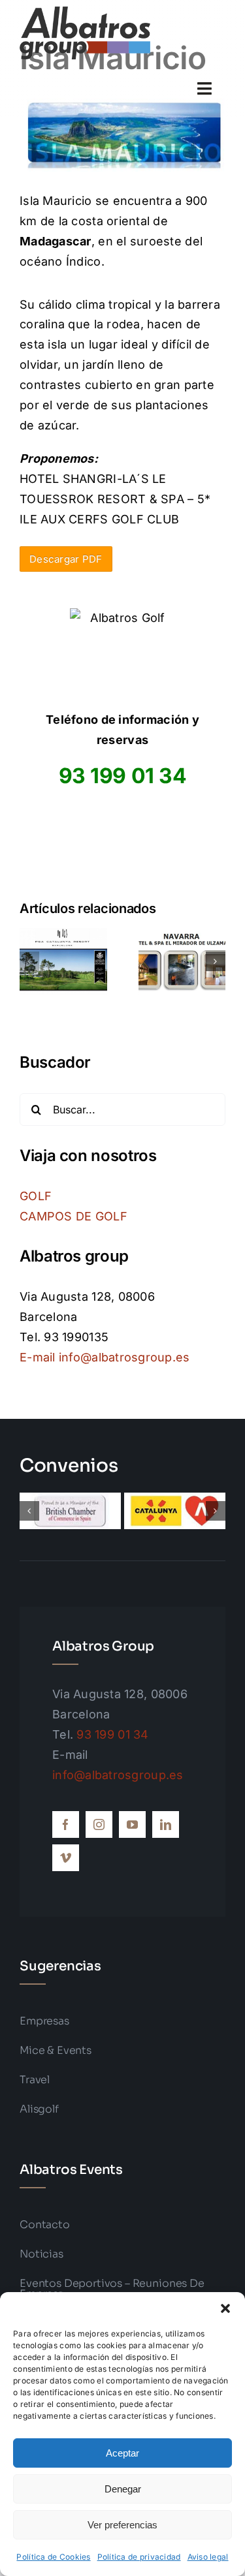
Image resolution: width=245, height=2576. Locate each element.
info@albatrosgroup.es (118, 1775)
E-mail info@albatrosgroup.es (105, 1357)
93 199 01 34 (112, 1734)
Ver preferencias (122, 2525)
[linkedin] (166, 1824)
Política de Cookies (53, 2557)
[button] (225, 2308)
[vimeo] (66, 1858)
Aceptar (122, 2453)
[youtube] (132, 1824)
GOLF (36, 1196)
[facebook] (66, 1824)
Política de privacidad (139, 2557)
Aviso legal (208, 2557)
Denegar (123, 2489)
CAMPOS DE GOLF (73, 1216)
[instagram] (99, 1824)
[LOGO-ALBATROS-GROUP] (85, 12)
